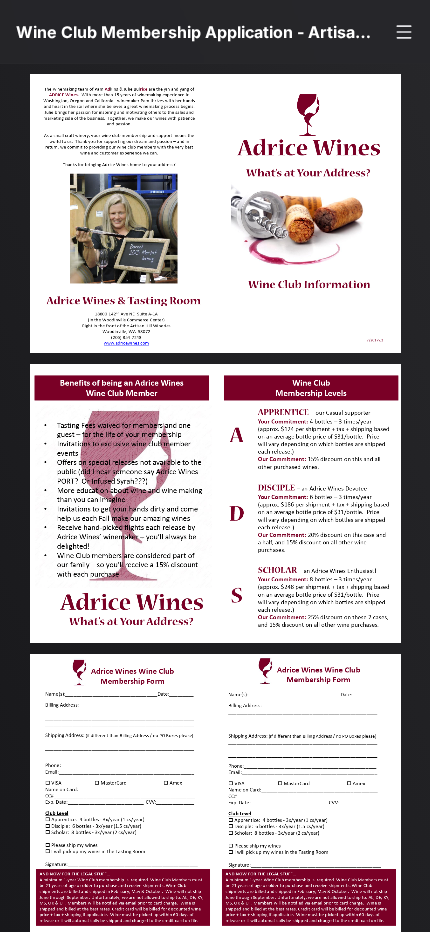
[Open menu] (404, 32)
